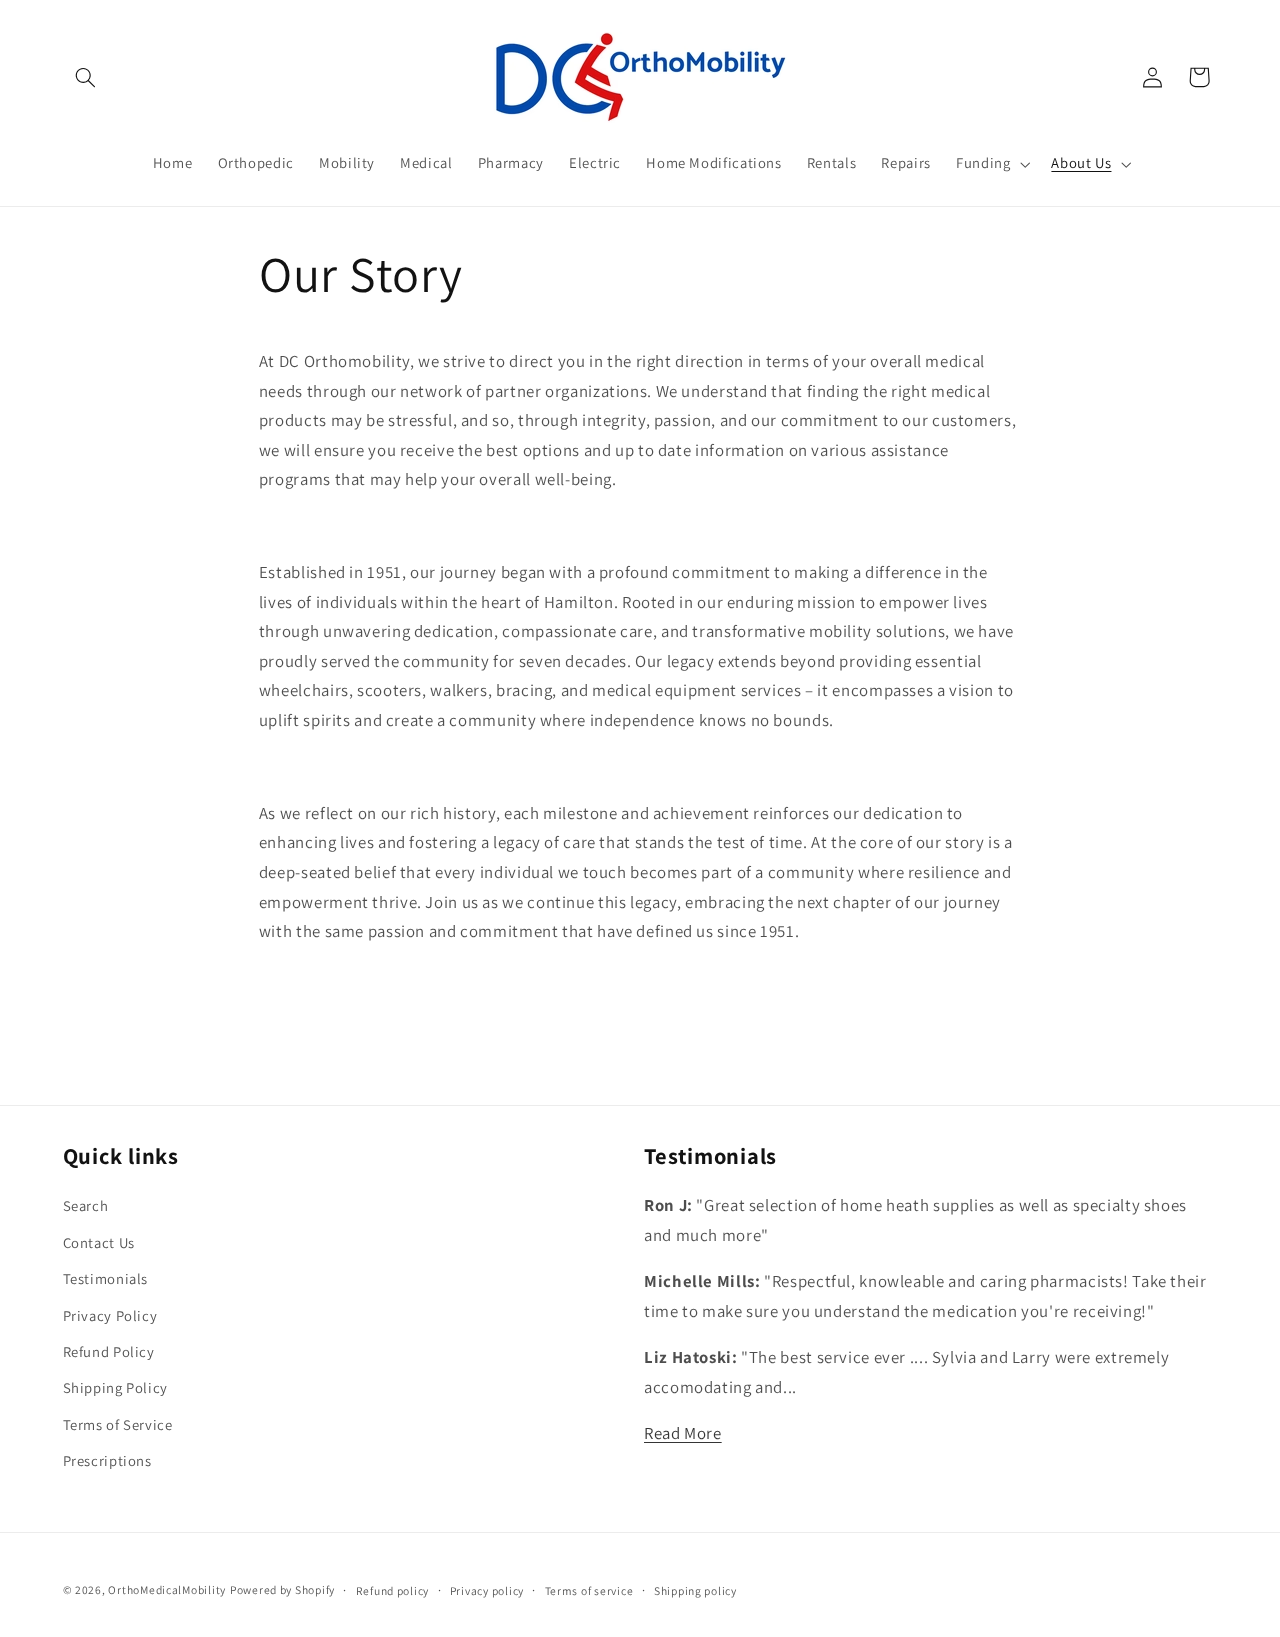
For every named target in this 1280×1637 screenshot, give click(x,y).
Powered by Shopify (282, 1589)
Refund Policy (109, 1351)
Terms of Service (118, 1424)
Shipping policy (695, 1590)
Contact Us (99, 1242)
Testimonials (106, 1278)
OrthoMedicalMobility (167, 1589)
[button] (86, 77)
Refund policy (393, 1590)
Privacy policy (487, 1590)
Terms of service (589, 1590)
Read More (683, 1433)
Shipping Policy (115, 1387)
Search (86, 1205)
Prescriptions (107, 1460)
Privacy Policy (110, 1315)
